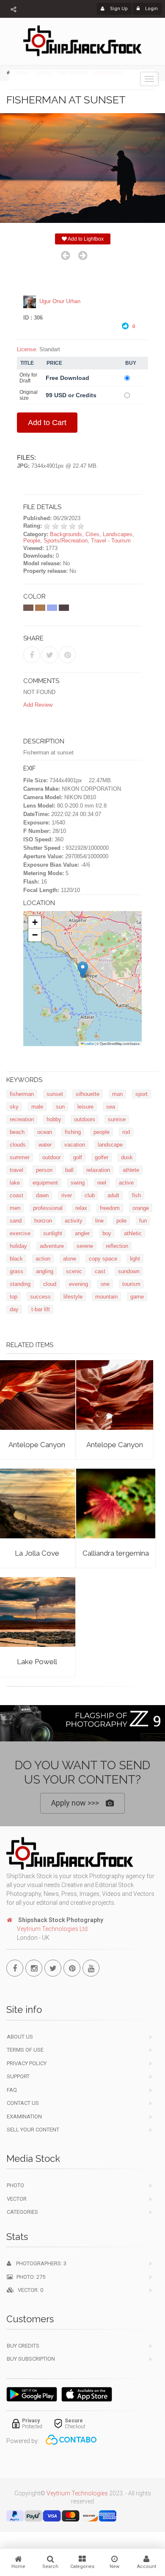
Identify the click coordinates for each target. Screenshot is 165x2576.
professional (48, 1208)
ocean (45, 1132)
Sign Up (118, 9)
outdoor (51, 1157)
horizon (43, 1221)
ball (69, 1170)
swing (78, 1183)
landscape (110, 1145)
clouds (18, 1145)
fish (136, 1195)
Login (151, 9)
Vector (17, 2199)
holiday (18, 1246)
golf (78, 1157)
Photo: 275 (29, 2277)
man (117, 1094)
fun (143, 1221)
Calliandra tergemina (116, 1553)
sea (111, 1107)
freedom (110, 1208)
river (67, 1195)
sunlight (53, 1233)
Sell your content (33, 2130)
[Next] (83, 255)
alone (70, 1259)
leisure (85, 1107)
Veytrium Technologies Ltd (52, 1929)
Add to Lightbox (85, 239)
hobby (54, 1119)
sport (142, 1094)
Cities (92, 534)
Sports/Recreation (66, 541)
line (99, 1221)
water (45, 1145)
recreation (22, 1119)
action (43, 1259)
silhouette (88, 1094)
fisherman (22, 1094)
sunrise (117, 1119)
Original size (29, 395)
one (105, 1284)
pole (121, 1221)
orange (141, 1208)
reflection (117, 1246)
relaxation (98, 1170)
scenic (74, 1271)
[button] (83, 970)
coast (16, 1195)
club (90, 1195)
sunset (55, 1094)
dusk (127, 1157)
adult (113, 1195)
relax (81, 1208)
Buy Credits (23, 2346)
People (32, 541)
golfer (102, 1157)
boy (107, 1233)
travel (16, 1170)
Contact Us (23, 2103)
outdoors (85, 1119)
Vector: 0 (29, 2290)
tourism (131, 1284)
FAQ (12, 2090)
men (15, 1208)
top (14, 1297)
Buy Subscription (31, 2359)
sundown (129, 1271)
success (40, 1297)
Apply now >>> (75, 1803)
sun (60, 1107)
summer (20, 1157)
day (14, 1309)
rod (126, 1132)
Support (18, 2076)
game (137, 1297)
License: (27, 349)
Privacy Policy (27, 2063)
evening (78, 1284)
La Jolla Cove (37, 1553)
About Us (20, 2037)
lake (15, 1183)
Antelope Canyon (37, 1445)
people (102, 1132)
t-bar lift (41, 1309)
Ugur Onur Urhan (60, 301)
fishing (73, 1132)
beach (17, 1132)
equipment (45, 1183)
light (135, 1259)
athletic (133, 1233)
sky (14, 1107)
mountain (106, 1297)
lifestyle (73, 1297)
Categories (22, 2212)
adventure (52, 1246)
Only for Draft (28, 378)
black (16, 1259)
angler (82, 1233)
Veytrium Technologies (77, 2493)
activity (74, 1221)
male (37, 1107)
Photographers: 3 (39, 2263)
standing (20, 1284)
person (44, 1170)
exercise (20, 1233)
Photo (15, 2185)
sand (16, 1221)
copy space (103, 1259)
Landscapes (118, 534)
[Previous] (65, 255)
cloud (50, 1284)
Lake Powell (37, 1662)
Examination (24, 2116)
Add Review (38, 705)
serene (85, 1246)
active (126, 1183)
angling (45, 1271)
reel (102, 1183)
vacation (75, 1145)
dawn (42, 1195)
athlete (131, 1170)
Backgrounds (66, 534)
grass (16, 1271)
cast (100, 1271)
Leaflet (89, 1043)
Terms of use (25, 2050)
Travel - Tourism (111, 541)
